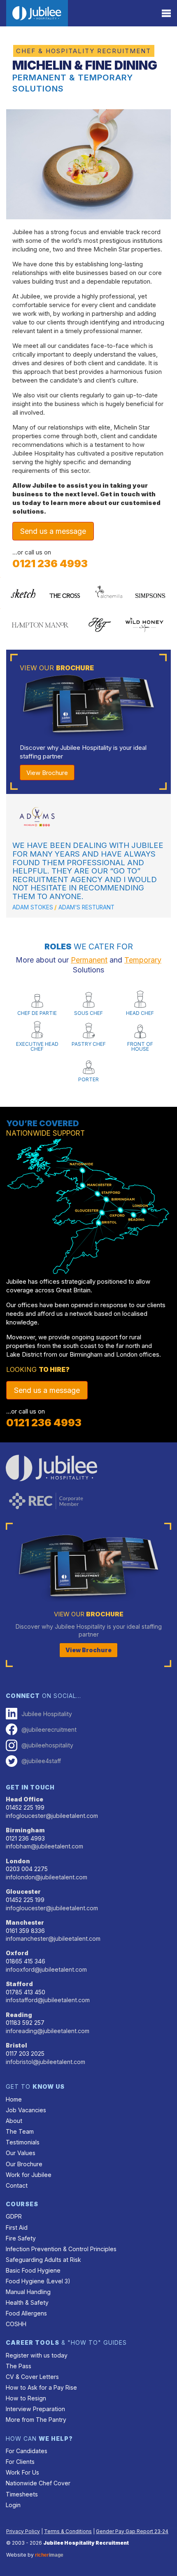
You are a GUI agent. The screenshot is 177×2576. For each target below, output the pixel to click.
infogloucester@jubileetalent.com (52, 1816)
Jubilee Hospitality (47, 1714)
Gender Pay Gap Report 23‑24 (132, 2531)
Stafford (19, 1984)
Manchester (25, 1922)
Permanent (89, 960)
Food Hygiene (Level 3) (38, 2281)
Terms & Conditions (68, 2531)
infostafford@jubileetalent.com (48, 2000)
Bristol (16, 2045)
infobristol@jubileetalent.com (45, 2062)
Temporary (143, 960)
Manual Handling (28, 2292)
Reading (19, 2015)
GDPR (14, 2216)
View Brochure (47, 773)
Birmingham (25, 1830)
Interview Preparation (35, 2409)
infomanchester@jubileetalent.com (53, 1938)
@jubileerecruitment (49, 1729)
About (14, 2121)
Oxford (17, 1953)
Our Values (21, 2153)
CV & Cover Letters (32, 2377)
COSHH (16, 2324)
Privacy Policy (23, 2531)
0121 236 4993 (50, 564)
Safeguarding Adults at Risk (43, 2260)
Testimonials (23, 2142)
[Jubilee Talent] (37, 13)
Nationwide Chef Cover (38, 2483)
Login (13, 2505)
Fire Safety (21, 2238)
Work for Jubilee (29, 2175)
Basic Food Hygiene (33, 2270)
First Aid (17, 2227)
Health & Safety (27, 2302)
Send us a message (53, 531)
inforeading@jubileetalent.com (48, 2031)
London (18, 1861)
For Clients (20, 2462)
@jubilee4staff (41, 1761)
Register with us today (37, 2355)
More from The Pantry (36, 2420)
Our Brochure (24, 2164)
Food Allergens (26, 2313)
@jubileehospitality (47, 1745)
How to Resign (26, 2398)
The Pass (19, 2366)
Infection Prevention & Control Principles (61, 2249)
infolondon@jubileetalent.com (47, 1877)
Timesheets (22, 2494)
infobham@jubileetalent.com (44, 1846)
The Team (20, 2131)
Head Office (24, 1799)
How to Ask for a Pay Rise (41, 2387)
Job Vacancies (26, 2110)
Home (14, 2099)
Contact (17, 2185)
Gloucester (23, 1891)
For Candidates (27, 2451)
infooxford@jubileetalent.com (46, 1969)
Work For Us (22, 2472)
